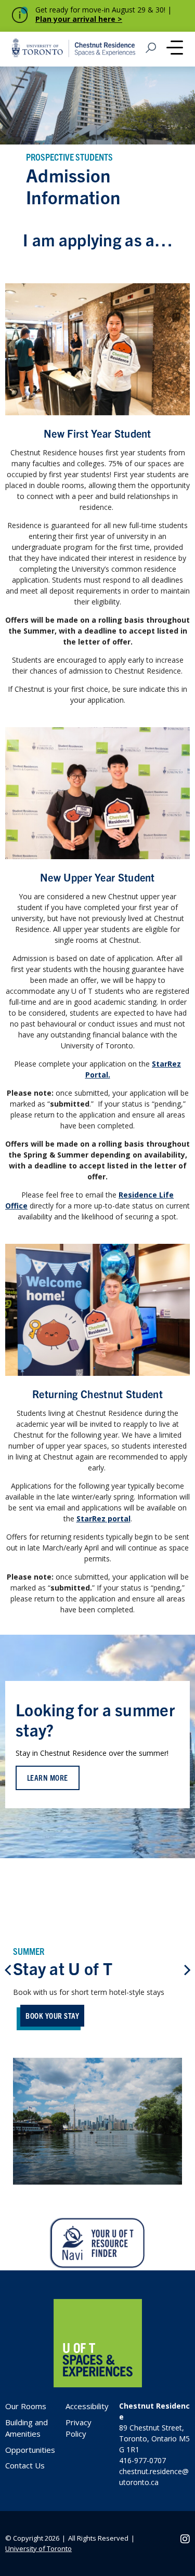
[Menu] (175, 49)
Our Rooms (26, 2406)
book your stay (52, 2015)
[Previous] (9, 1970)
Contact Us (25, 2465)
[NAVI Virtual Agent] (97, 2244)
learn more (48, 1777)
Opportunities (30, 2450)
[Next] (186, 1970)
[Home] (98, 2384)
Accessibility (87, 2406)
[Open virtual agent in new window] (98, 2265)
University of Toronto (38, 2548)
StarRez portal (103, 1519)
